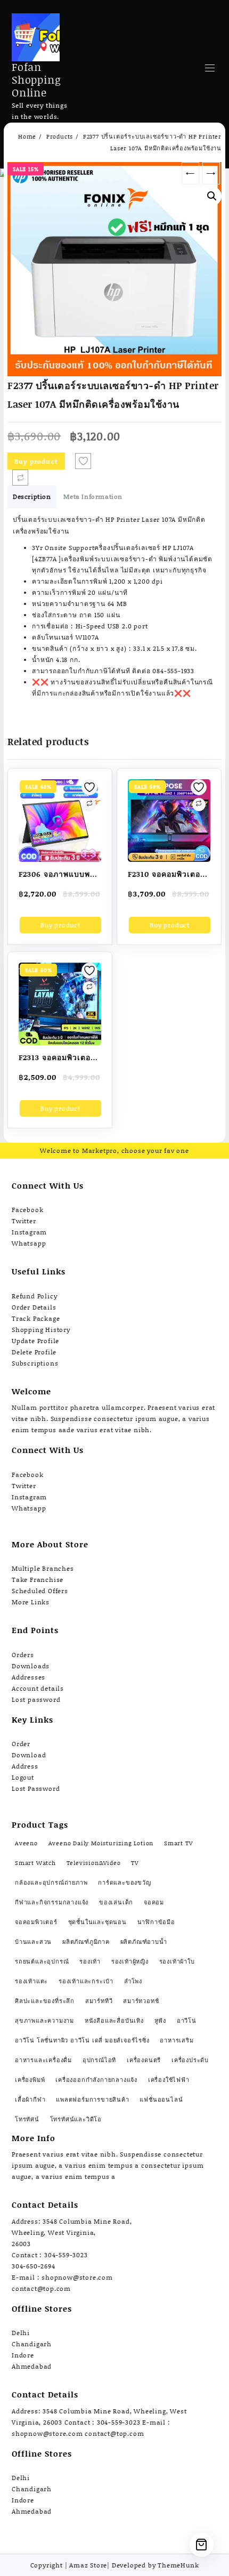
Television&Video (94, 1863)
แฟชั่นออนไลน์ (161, 2099)
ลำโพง (133, 1981)
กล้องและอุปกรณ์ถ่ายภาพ (51, 1883)
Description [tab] (32, 496)
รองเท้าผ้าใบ (177, 1961)
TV (135, 1863)
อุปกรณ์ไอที (99, 2060)
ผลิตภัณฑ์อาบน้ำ (144, 1942)
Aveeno (26, 1843)
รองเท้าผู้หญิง (130, 1961)
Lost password (36, 1699)
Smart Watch (35, 1863)
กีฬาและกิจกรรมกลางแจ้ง (52, 1902)
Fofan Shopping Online (36, 79)
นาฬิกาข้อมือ (156, 1922)
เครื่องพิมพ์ (30, 2080)
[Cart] (202, 2545)
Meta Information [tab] (93, 496)
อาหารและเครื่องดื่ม (43, 2060)
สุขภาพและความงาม (44, 2021)
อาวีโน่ (187, 2021)
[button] (212, 196)
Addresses (28, 1677)
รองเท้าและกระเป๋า (86, 1981)
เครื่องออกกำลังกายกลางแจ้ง (96, 2080)
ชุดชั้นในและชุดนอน (97, 1922)
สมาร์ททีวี (99, 2001)
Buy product (36, 461)
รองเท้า (90, 1961)
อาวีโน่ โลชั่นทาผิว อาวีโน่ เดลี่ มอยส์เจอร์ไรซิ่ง (82, 2040)
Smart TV (178, 1843)
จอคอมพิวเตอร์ (36, 1922)
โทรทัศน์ (27, 2119)
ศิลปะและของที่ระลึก (45, 2001)
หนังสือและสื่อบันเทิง (114, 2021)
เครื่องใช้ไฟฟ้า (169, 2080)
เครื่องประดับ (190, 2060)
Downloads (31, 1666)
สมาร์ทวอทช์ (141, 2001)
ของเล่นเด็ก (116, 1902)
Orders (23, 1655)
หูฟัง (160, 2021)
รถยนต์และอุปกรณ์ (42, 1961)
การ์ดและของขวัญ (124, 1883)
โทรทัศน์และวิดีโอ (76, 2119)
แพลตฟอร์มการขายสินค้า (92, 2099)
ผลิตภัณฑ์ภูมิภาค (86, 1942)
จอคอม (154, 1902)
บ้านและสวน (33, 1942)
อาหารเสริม (177, 2040)
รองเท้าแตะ (31, 1981)
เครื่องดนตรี (144, 2060)
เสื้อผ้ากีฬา (30, 2099)
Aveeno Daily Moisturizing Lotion (101, 1843)
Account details (38, 1688)
